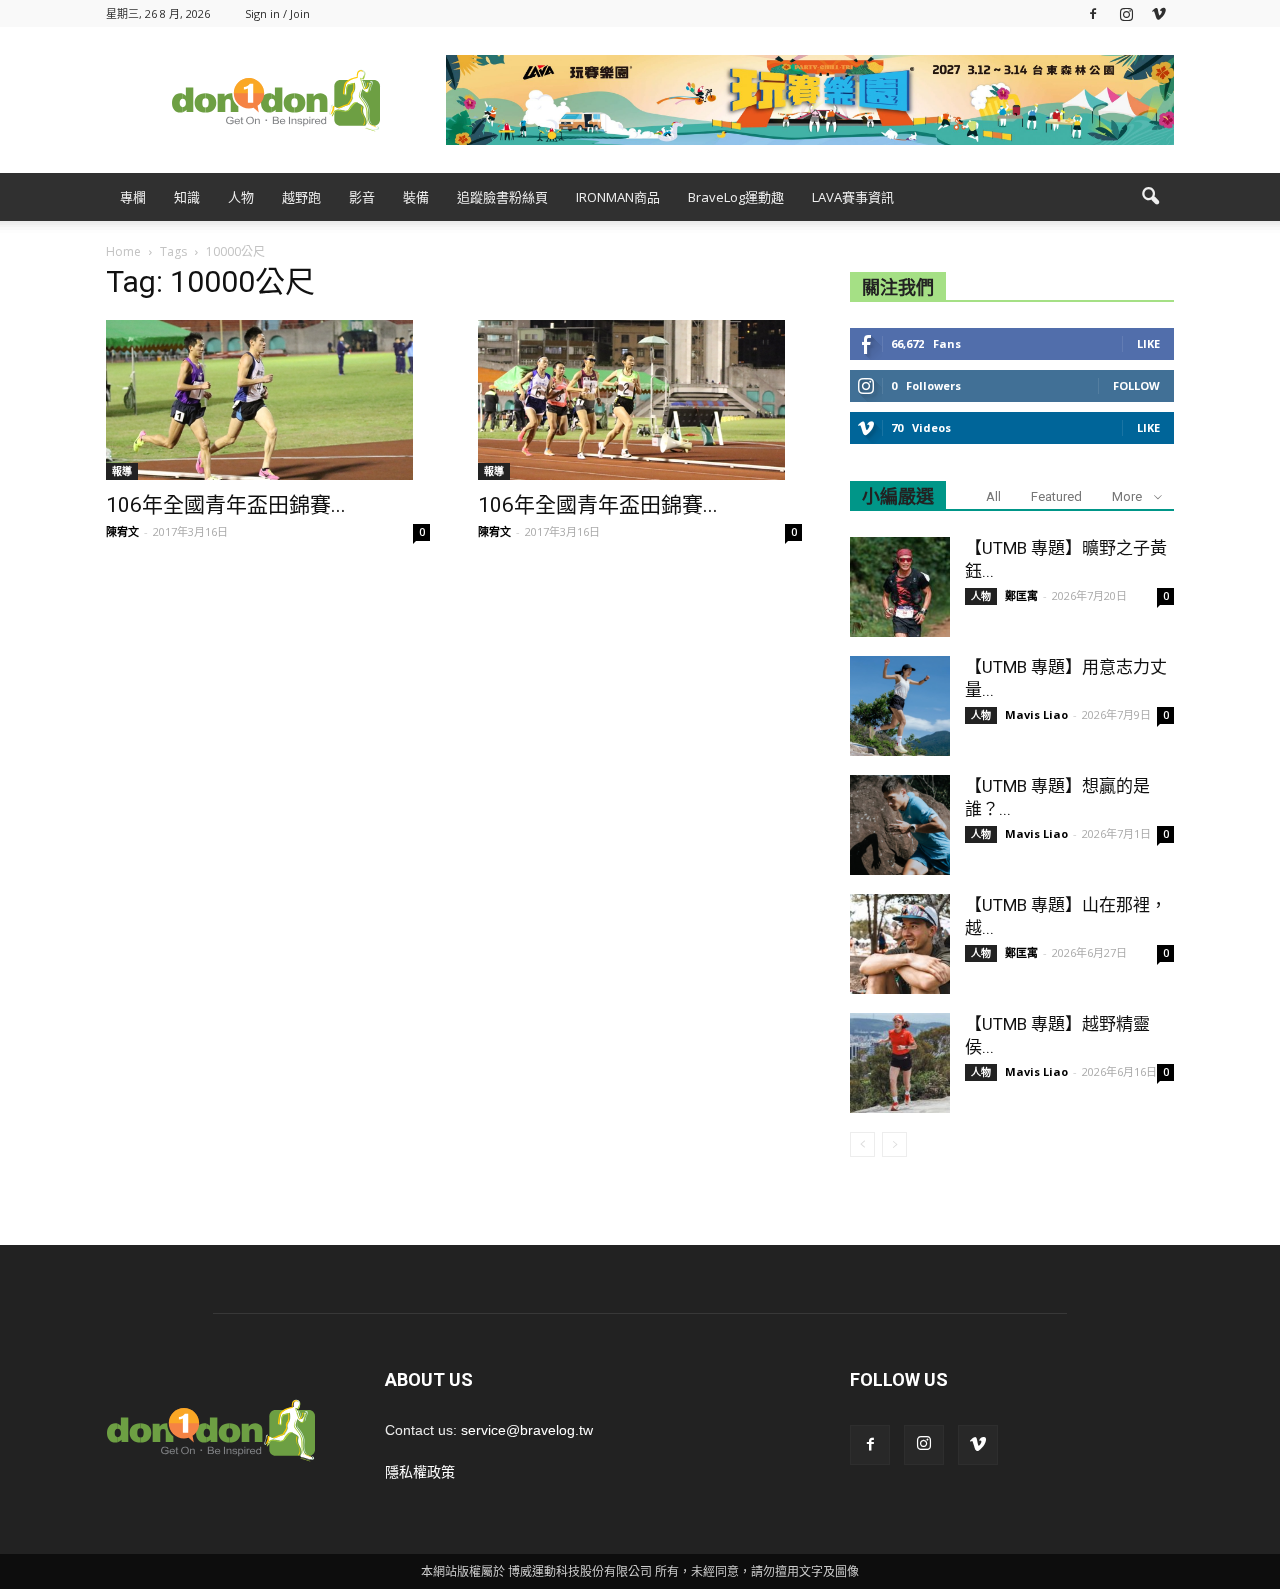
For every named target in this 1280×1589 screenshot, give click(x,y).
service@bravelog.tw (527, 1430)
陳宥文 (122, 531)
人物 (241, 197)
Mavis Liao (1036, 714)
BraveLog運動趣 (736, 197)
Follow (1136, 385)
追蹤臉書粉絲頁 (502, 197)
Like (1148, 343)
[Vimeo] (1159, 13)
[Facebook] (1093, 13)
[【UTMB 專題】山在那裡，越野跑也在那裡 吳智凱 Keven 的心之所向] (900, 944)
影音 (362, 197)
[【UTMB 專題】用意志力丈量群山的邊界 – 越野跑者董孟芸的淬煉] (900, 706)
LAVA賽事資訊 (853, 197)
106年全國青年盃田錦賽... (226, 505)
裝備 (416, 197)
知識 (187, 197)
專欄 (133, 197)
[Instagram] (1126, 13)
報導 (122, 471)
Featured (1056, 496)
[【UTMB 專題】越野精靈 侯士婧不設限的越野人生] (900, 1063)
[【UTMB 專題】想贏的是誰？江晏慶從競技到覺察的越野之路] (900, 825)
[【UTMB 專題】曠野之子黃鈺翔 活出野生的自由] (900, 587)
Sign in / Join (277, 13)
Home (123, 251)
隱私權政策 (420, 1472)
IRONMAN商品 (618, 197)
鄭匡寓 (1021, 595)
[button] (1150, 197)
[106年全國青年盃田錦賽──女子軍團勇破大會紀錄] (640, 400)
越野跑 (301, 197)
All (993, 496)
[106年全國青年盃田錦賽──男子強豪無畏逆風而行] (268, 400)
